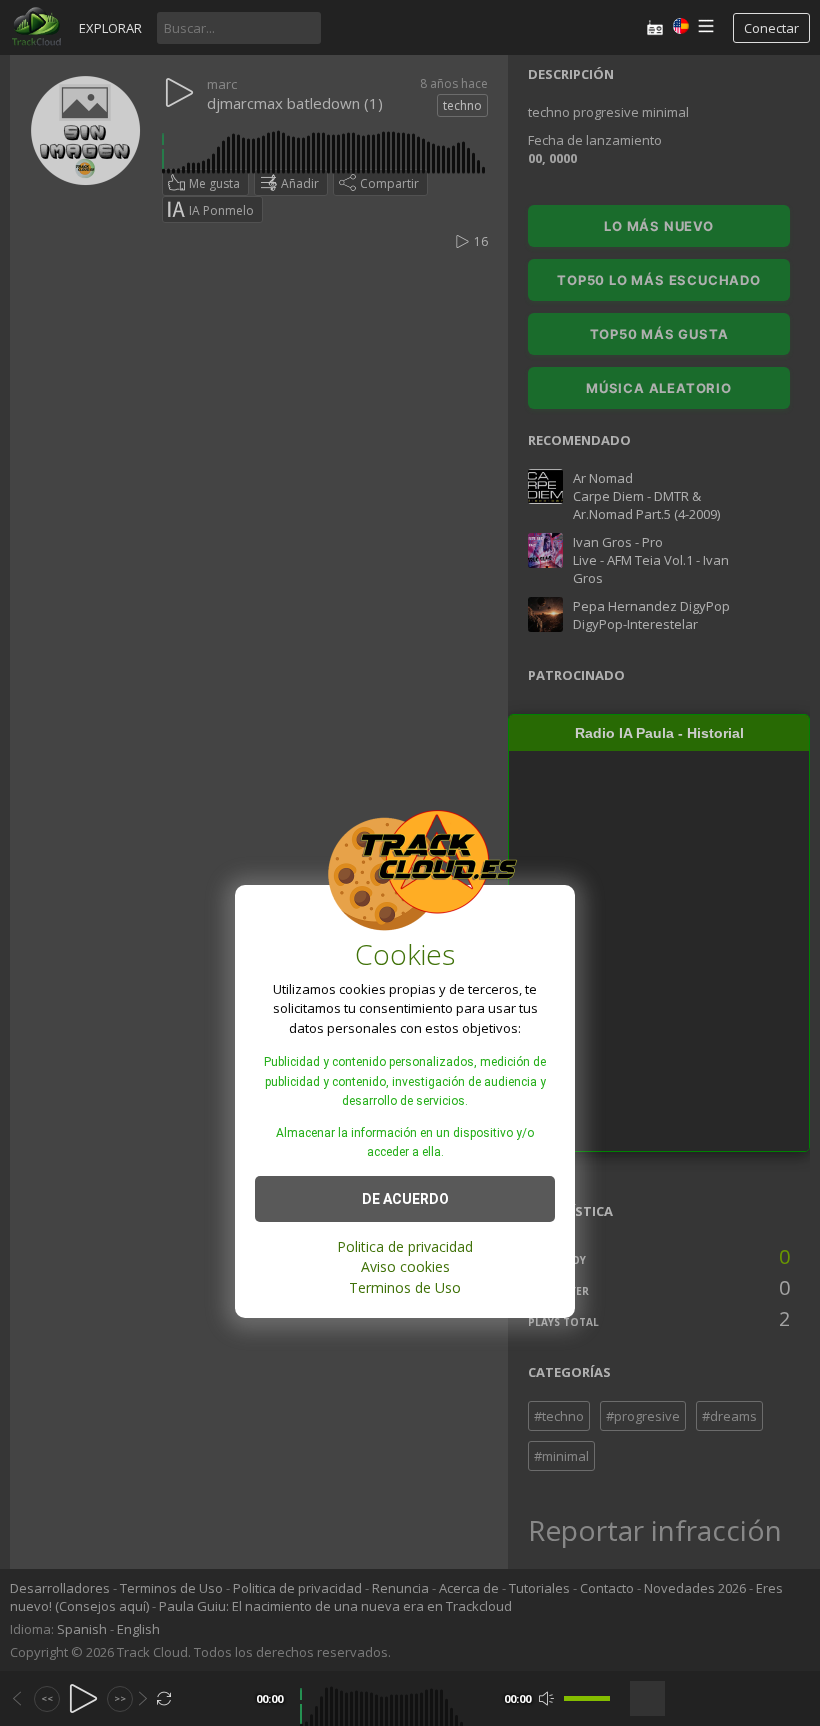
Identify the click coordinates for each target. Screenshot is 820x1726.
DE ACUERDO (405, 1199)
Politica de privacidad (405, 1246)
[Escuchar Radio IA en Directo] (655, 27)
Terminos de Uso (405, 1287)
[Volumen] (587, 1698)
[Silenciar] (546, 1698)
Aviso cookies (405, 1266)
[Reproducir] (83, 1698)
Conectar (771, 28)
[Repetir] (164, 1698)
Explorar (110, 28)
